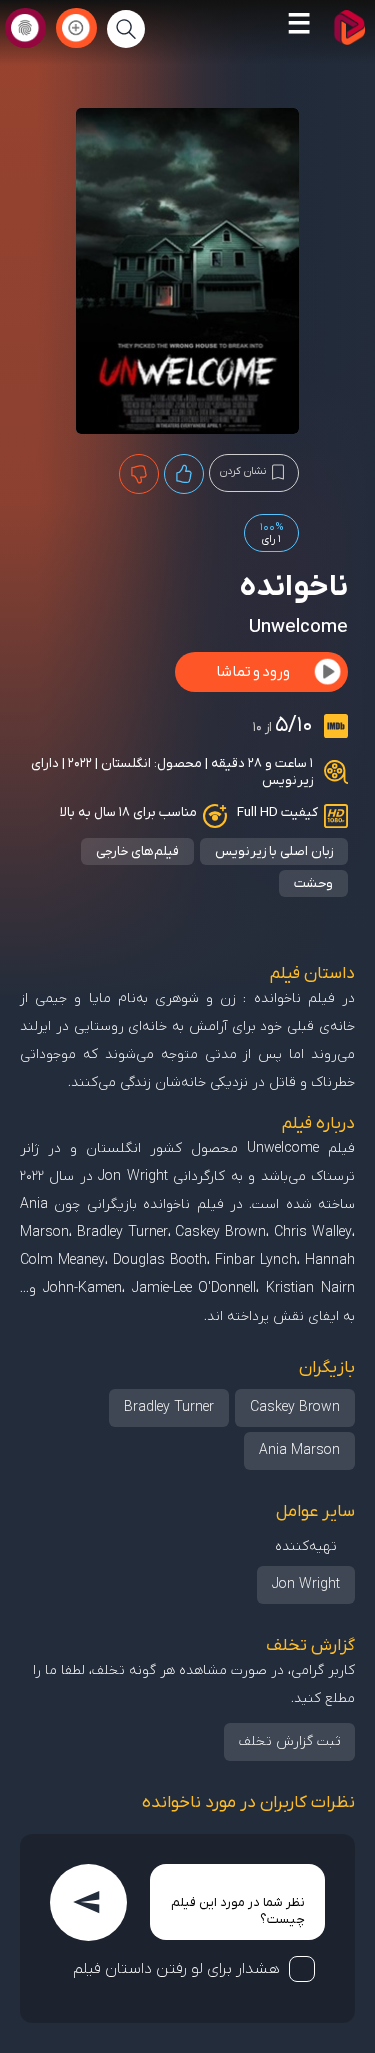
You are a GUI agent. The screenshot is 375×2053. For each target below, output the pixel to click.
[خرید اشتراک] (76, 28)
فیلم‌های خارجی (137, 851)
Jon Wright (306, 1584)
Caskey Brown (295, 1407)
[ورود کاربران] (25, 28)
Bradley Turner (169, 1407)
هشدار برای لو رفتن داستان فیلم (176, 1969)
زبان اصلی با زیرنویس (274, 851)
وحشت (313, 883)
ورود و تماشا (253, 672)
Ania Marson (299, 1450)
